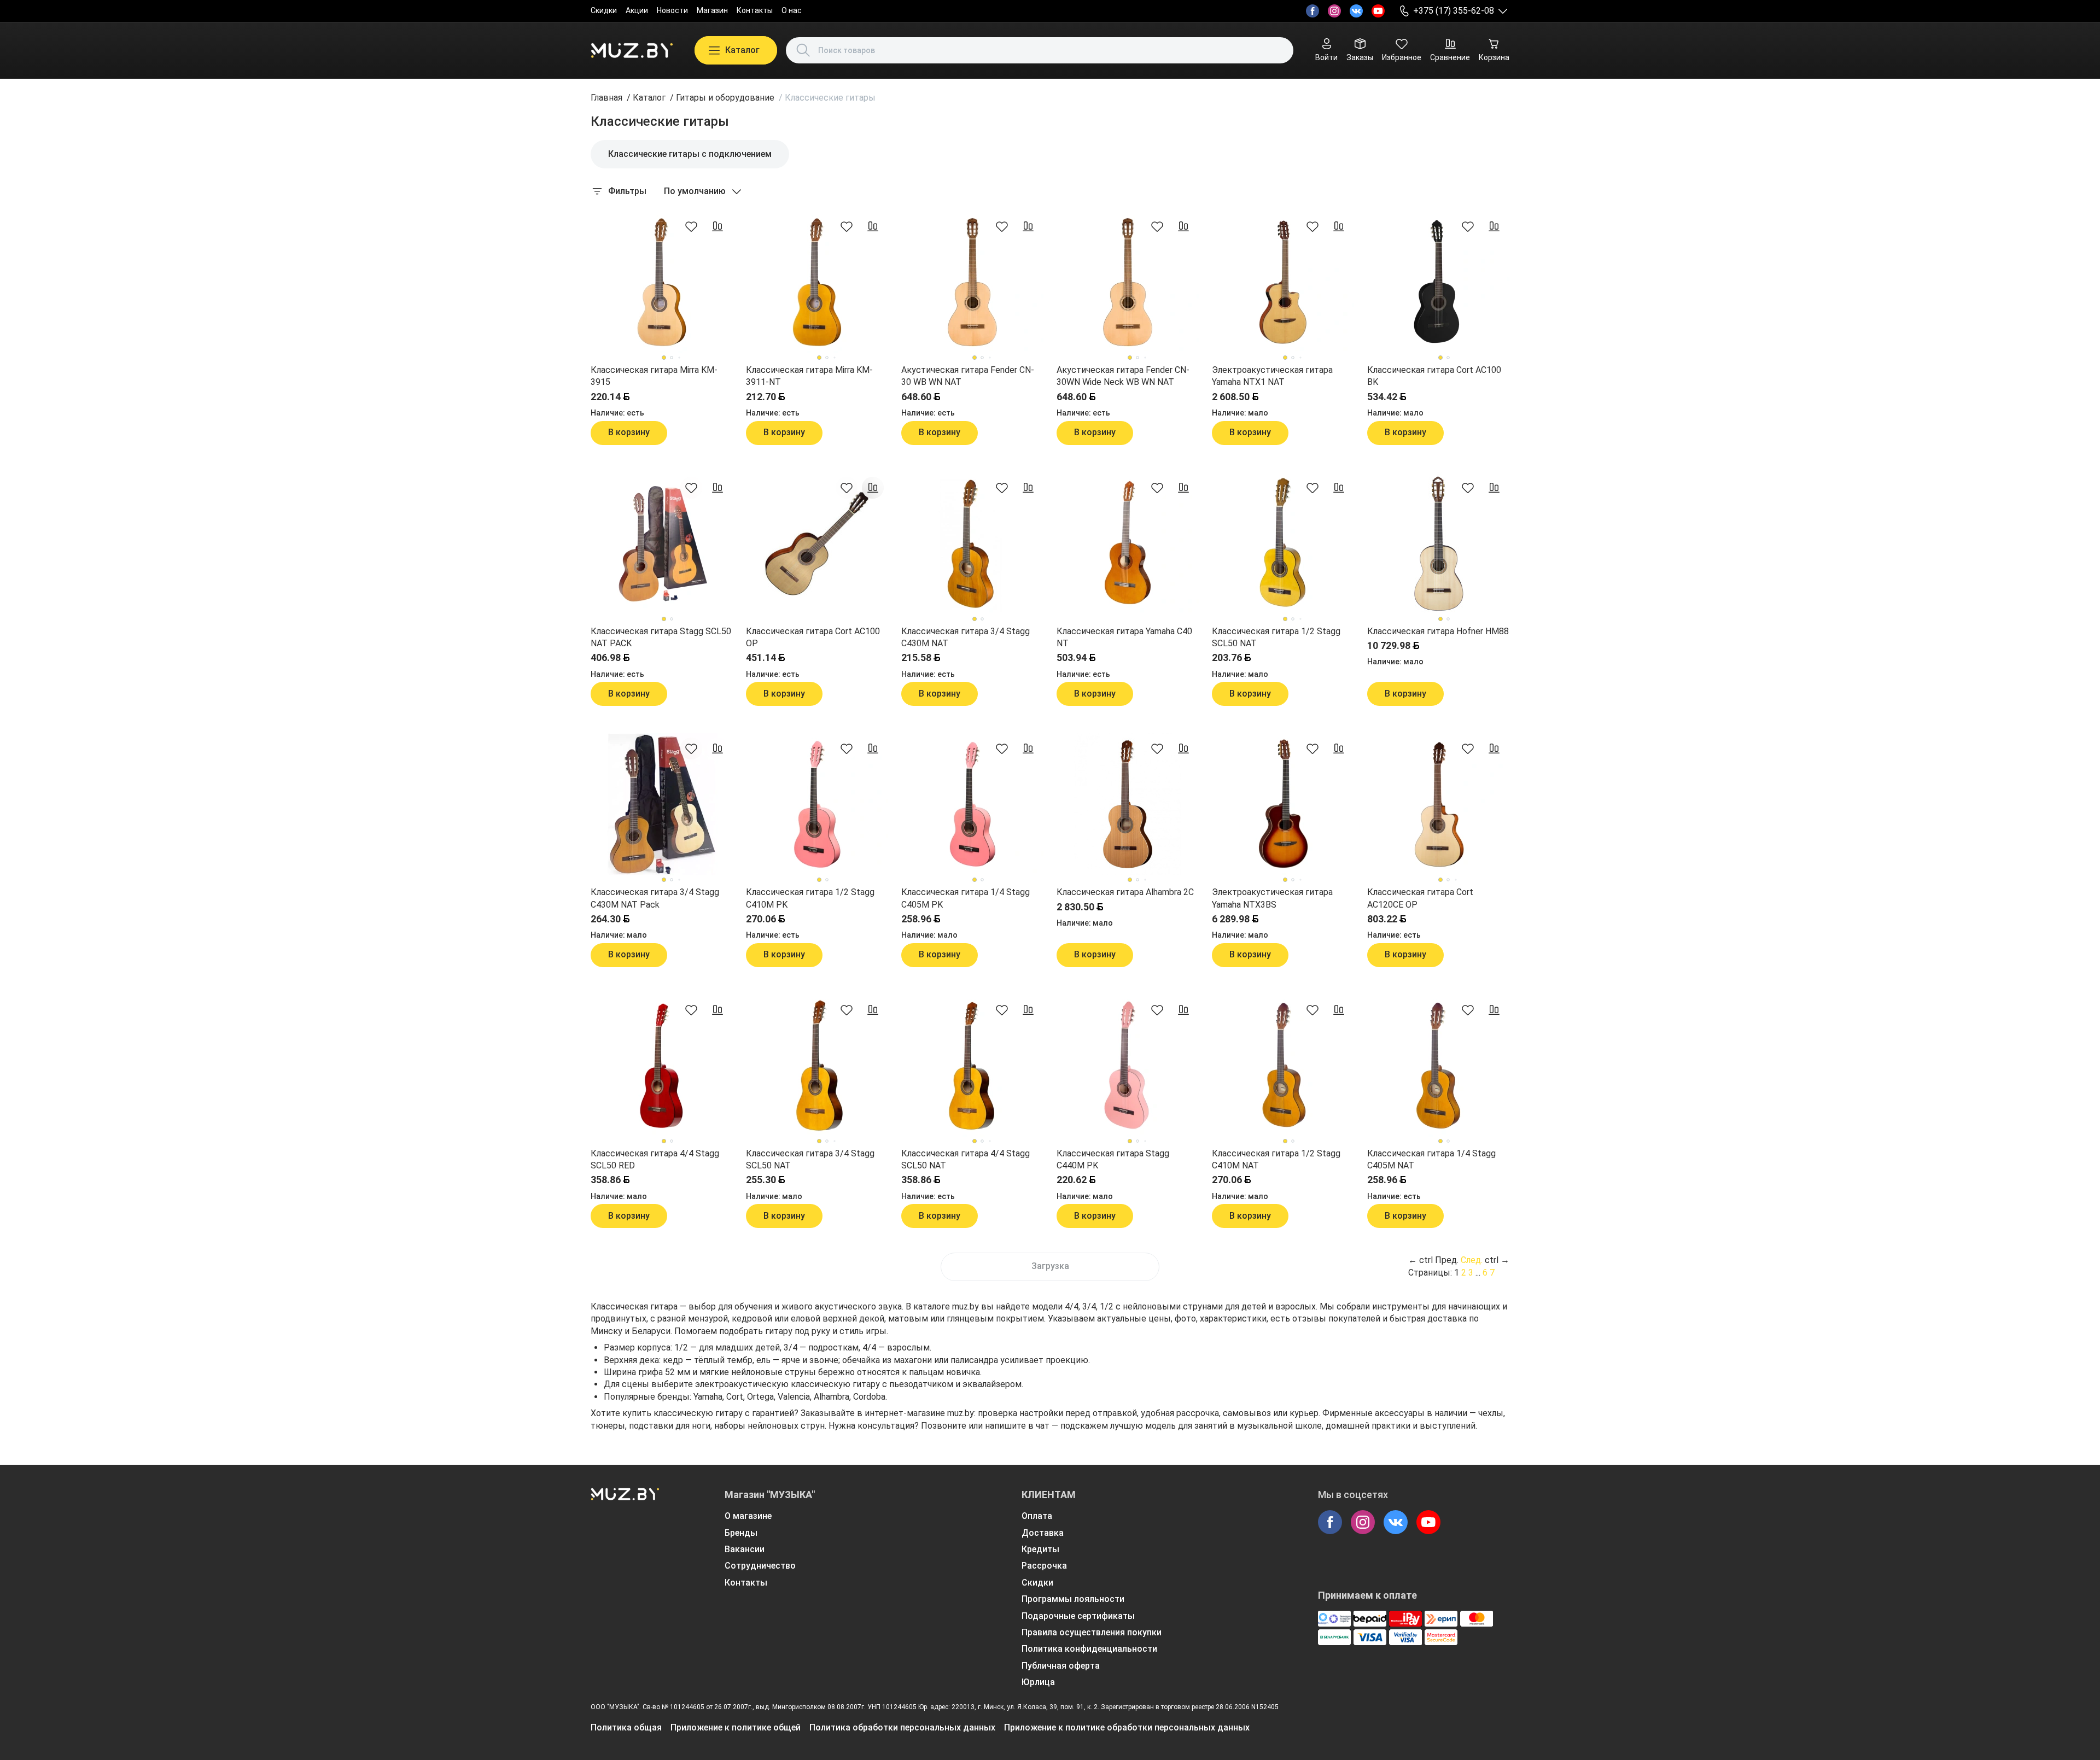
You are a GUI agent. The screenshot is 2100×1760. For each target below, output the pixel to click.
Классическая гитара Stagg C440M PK (1113, 1159)
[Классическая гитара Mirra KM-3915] (662, 282)
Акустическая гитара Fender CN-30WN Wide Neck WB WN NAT (1123, 376)
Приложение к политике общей (736, 1727)
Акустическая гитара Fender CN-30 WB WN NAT (968, 376)
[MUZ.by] (632, 50)
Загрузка (1050, 1266)
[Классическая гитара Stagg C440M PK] (1128, 1066)
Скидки (604, 10)
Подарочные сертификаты (1078, 1616)
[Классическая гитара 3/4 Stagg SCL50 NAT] (817, 1066)
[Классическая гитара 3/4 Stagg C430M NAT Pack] (662, 804)
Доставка (1043, 1533)
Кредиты (1040, 1549)
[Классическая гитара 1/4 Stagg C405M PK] (972, 804)
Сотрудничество (760, 1566)
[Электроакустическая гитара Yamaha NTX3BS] (1283, 804)
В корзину (629, 432)
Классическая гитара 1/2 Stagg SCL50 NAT (1276, 637)
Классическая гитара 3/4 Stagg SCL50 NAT (810, 1159)
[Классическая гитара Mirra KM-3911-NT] (817, 282)
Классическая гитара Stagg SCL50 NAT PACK (661, 637)
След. (1472, 1260)
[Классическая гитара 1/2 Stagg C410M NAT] (1283, 1066)
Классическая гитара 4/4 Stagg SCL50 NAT (966, 1159)
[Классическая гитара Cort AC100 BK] (1438, 282)
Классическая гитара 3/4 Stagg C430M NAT (966, 637)
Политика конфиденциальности (1089, 1649)
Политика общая (626, 1727)
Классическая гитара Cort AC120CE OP (1420, 898)
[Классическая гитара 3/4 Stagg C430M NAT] (972, 543)
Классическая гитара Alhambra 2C (1125, 892)
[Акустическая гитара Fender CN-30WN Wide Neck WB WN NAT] (1128, 282)
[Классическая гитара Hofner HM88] (1438, 543)
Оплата (1037, 1516)
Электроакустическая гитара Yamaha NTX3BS (1272, 898)
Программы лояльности (1073, 1599)
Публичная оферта (1061, 1666)
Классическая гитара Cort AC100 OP (813, 637)
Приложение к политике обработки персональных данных (1127, 1727)
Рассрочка (1044, 1566)
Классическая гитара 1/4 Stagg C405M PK (966, 898)
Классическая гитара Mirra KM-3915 (654, 376)
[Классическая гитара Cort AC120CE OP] (1438, 804)
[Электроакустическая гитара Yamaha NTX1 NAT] (1283, 282)
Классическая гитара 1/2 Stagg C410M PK (810, 898)
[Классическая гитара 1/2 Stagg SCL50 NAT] (1283, 543)
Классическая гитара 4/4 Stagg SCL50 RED (655, 1159)
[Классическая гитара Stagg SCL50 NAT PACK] (662, 543)
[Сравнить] (717, 226)
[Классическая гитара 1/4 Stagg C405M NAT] (1438, 1066)
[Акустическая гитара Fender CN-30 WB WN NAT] (972, 282)
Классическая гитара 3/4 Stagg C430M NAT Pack (655, 898)
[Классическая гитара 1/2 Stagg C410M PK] (817, 804)
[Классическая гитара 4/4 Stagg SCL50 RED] (662, 1066)
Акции (637, 10)
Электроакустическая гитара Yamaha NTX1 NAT (1272, 376)
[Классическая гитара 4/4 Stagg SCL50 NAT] (972, 1066)
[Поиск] (803, 50)
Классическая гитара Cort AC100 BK (1434, 376)
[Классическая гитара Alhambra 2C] (1128, 804)
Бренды (741, 1533)
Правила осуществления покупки (1092, 1632)
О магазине (748, 1516)
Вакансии (745, 1549)
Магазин (712, 10)
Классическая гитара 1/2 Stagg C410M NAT (1276, 1159)
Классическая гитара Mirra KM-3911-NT (809, 376)
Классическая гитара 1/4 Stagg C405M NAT (1431, 1159)
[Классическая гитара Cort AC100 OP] (817, 543)
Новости (672, 10)
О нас (792, 10)
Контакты (755, 10)
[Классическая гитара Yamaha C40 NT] (1128, 543)
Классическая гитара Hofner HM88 (1438, 631)
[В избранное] (691, 226)
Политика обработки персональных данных (902, 1727)
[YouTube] (1378, 11)
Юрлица (1038, 1682)
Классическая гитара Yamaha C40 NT (1124, 637)
